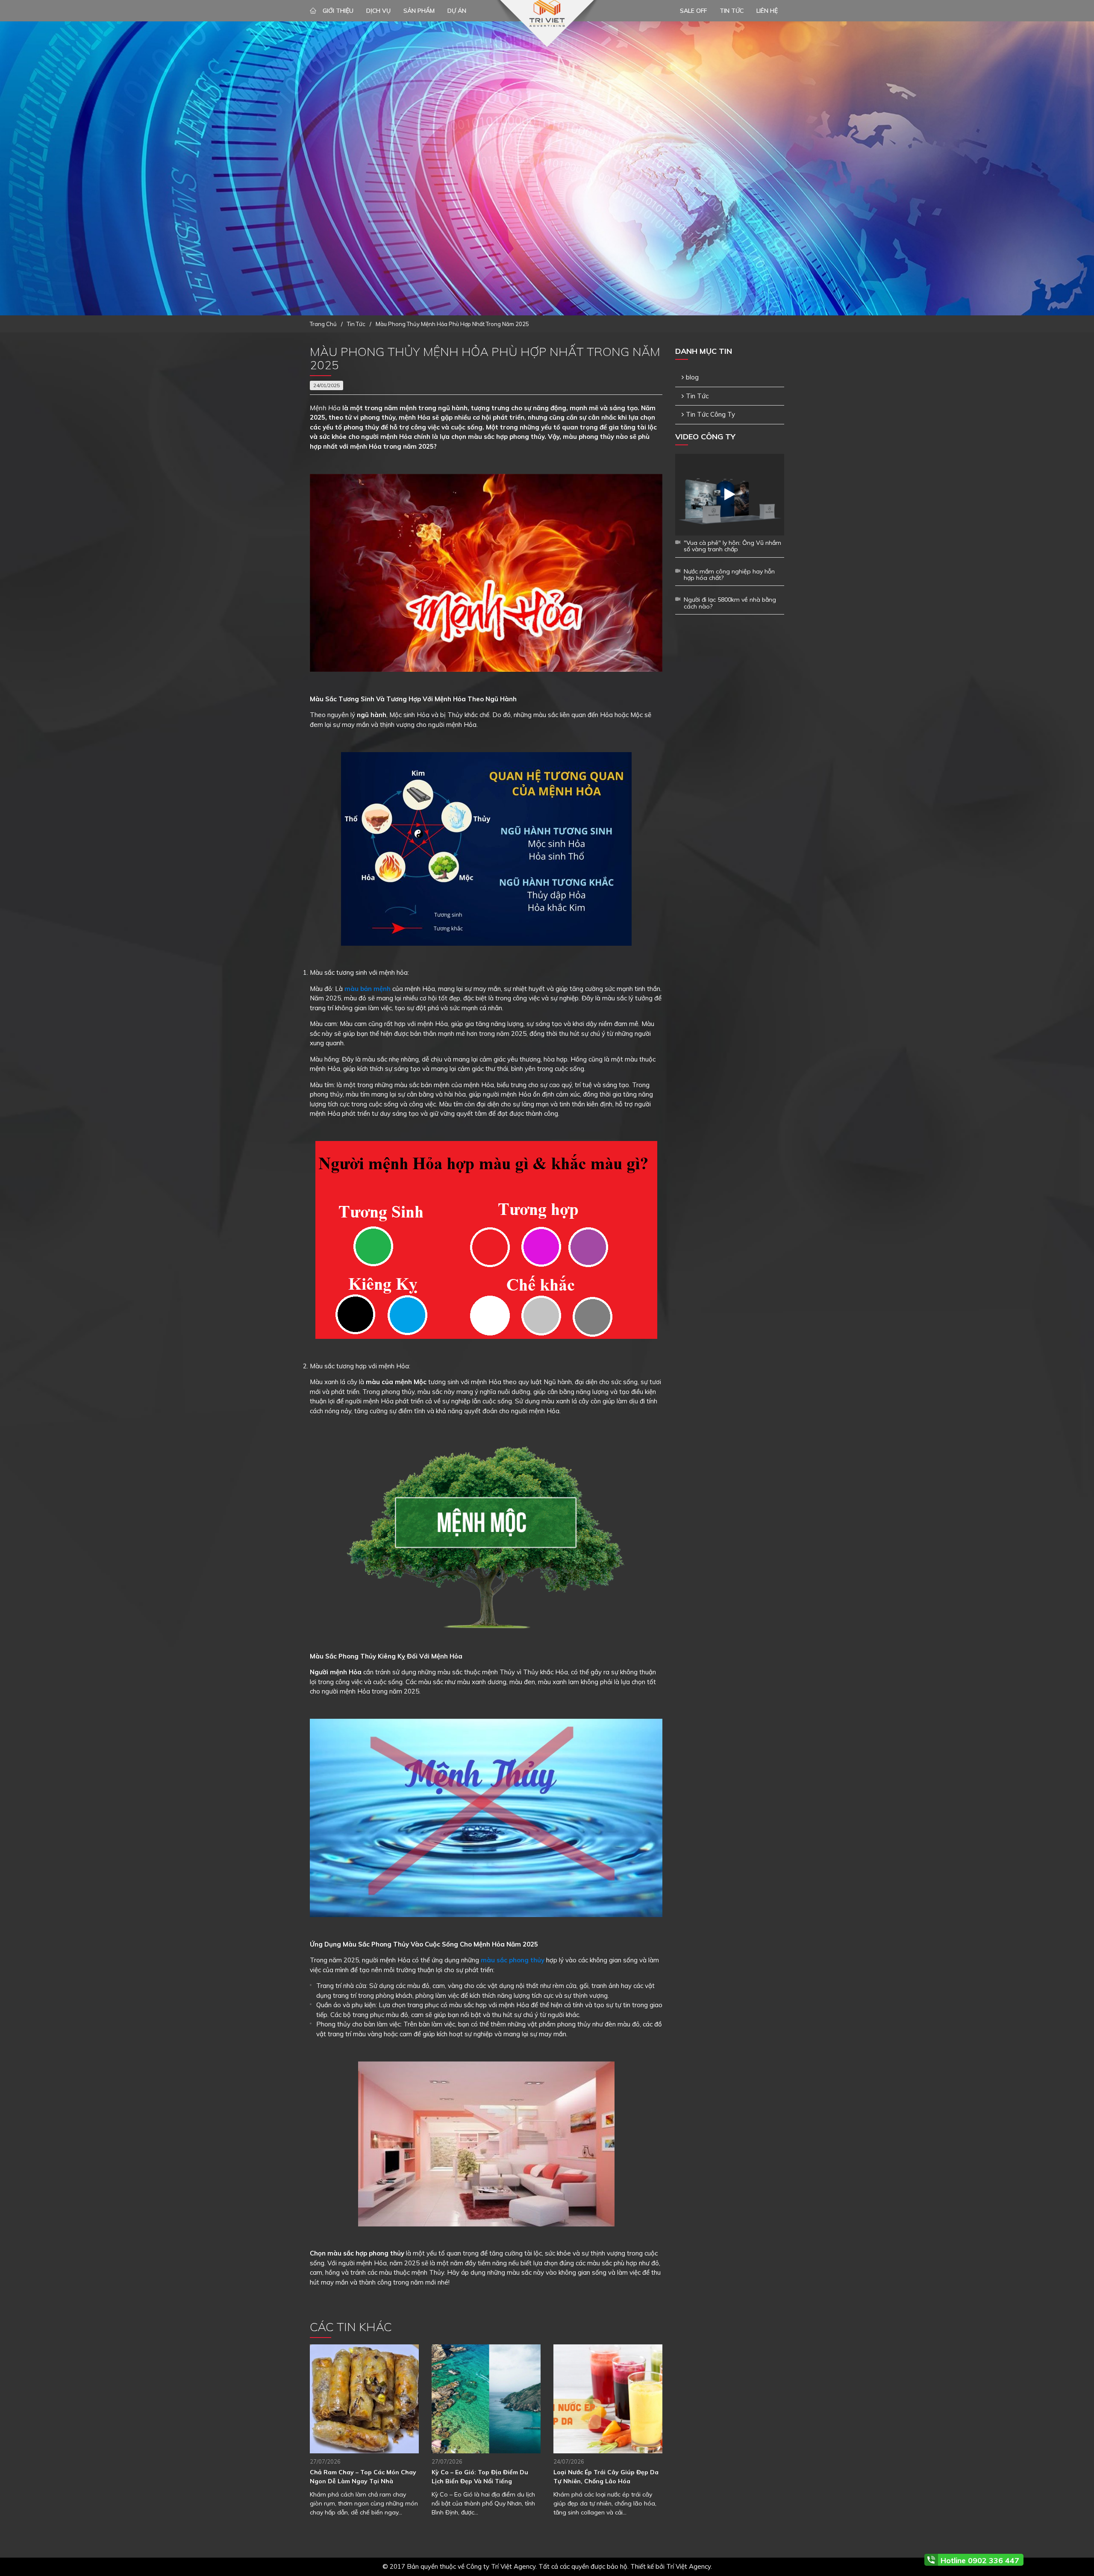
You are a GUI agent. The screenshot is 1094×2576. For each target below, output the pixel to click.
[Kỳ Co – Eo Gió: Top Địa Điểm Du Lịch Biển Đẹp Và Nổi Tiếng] (486, 2399)
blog (692, 377)
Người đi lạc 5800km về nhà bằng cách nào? (730, 603)
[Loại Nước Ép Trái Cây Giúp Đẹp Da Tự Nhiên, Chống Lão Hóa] (608, 2399)
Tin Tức (697, 396)
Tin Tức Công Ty (710, 414)
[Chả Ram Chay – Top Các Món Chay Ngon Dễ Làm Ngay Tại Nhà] (364, 2399)
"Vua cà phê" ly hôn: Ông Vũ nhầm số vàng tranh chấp (732, 546)
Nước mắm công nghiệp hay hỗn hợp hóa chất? (729, 575)
